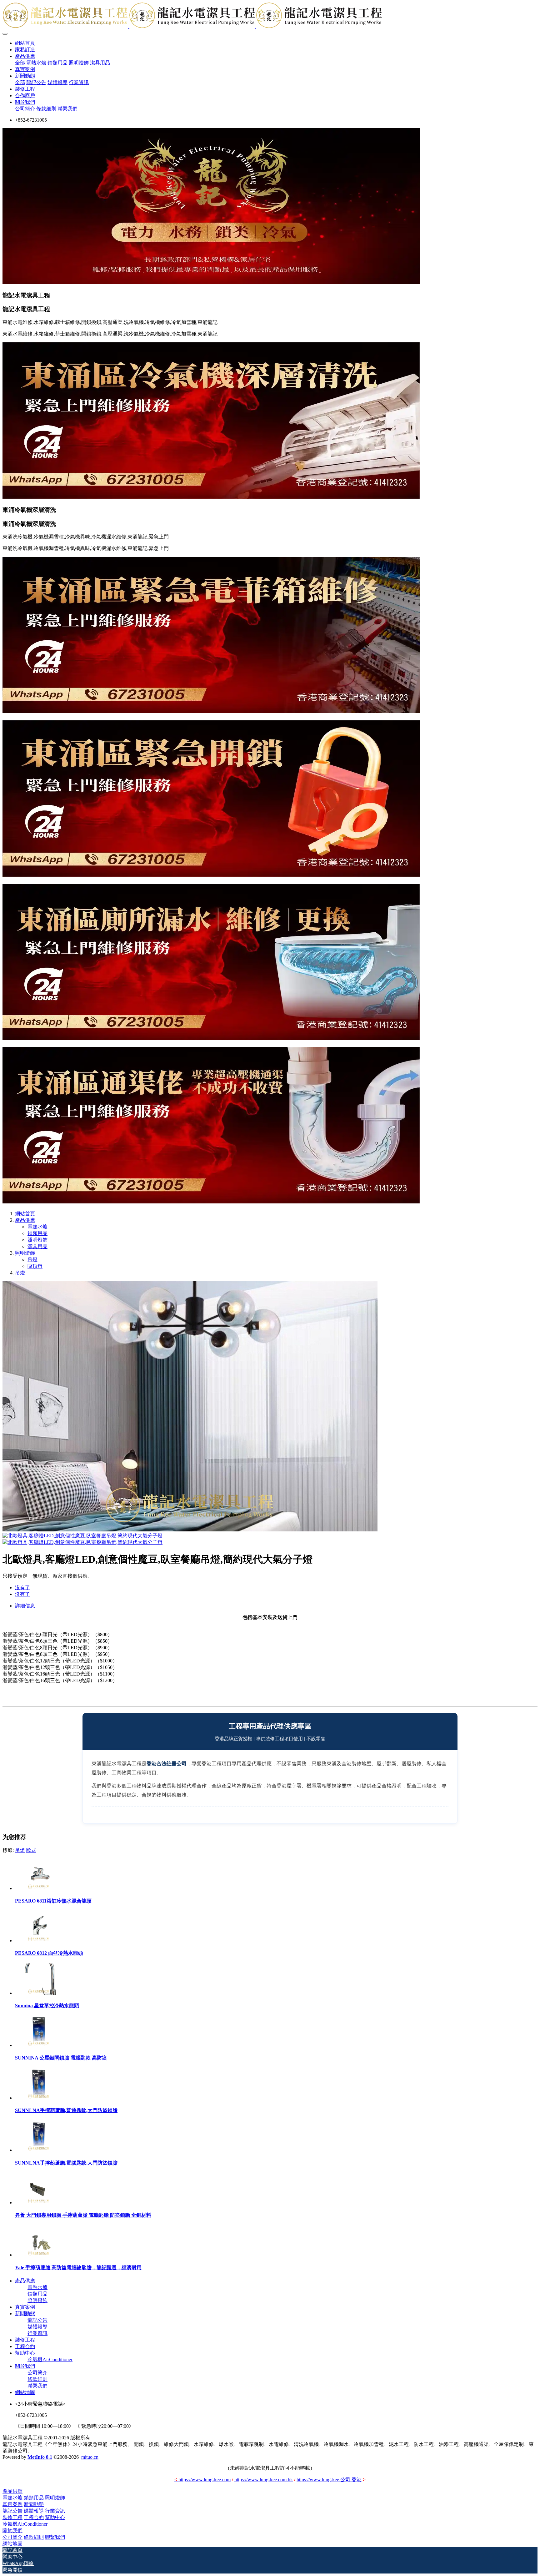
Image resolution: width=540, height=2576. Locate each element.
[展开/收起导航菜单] (5, 34)
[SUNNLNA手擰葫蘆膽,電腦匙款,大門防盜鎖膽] (38, 2150)
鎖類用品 (37, 1233)
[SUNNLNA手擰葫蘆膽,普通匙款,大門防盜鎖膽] (38, 2098)
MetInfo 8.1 (40, 2457)
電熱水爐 (37, 1227)
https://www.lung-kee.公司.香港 (329, 2480)
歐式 (31, 1850)
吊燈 (32, 1260)
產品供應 (25, 1220)
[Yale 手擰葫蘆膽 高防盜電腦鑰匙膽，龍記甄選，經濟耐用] (38, 2255)
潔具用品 (37, 1246)
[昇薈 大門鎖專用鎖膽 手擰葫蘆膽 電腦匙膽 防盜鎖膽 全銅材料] (38, 2203)
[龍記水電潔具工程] (270, 16)
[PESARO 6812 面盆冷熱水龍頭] (38, 1941)
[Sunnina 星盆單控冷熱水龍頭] (38, 1993)
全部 (20, 63)
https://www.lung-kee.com (202, 2480)
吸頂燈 (35, 1266)
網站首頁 (25, 43)
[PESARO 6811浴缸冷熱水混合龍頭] (38, 1888)
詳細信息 (25, 1606)
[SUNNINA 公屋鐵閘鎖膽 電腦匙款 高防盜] (38, 2045)
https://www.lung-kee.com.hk (264, 2480)
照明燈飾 (37, 1240)
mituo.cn (90, 2457)
